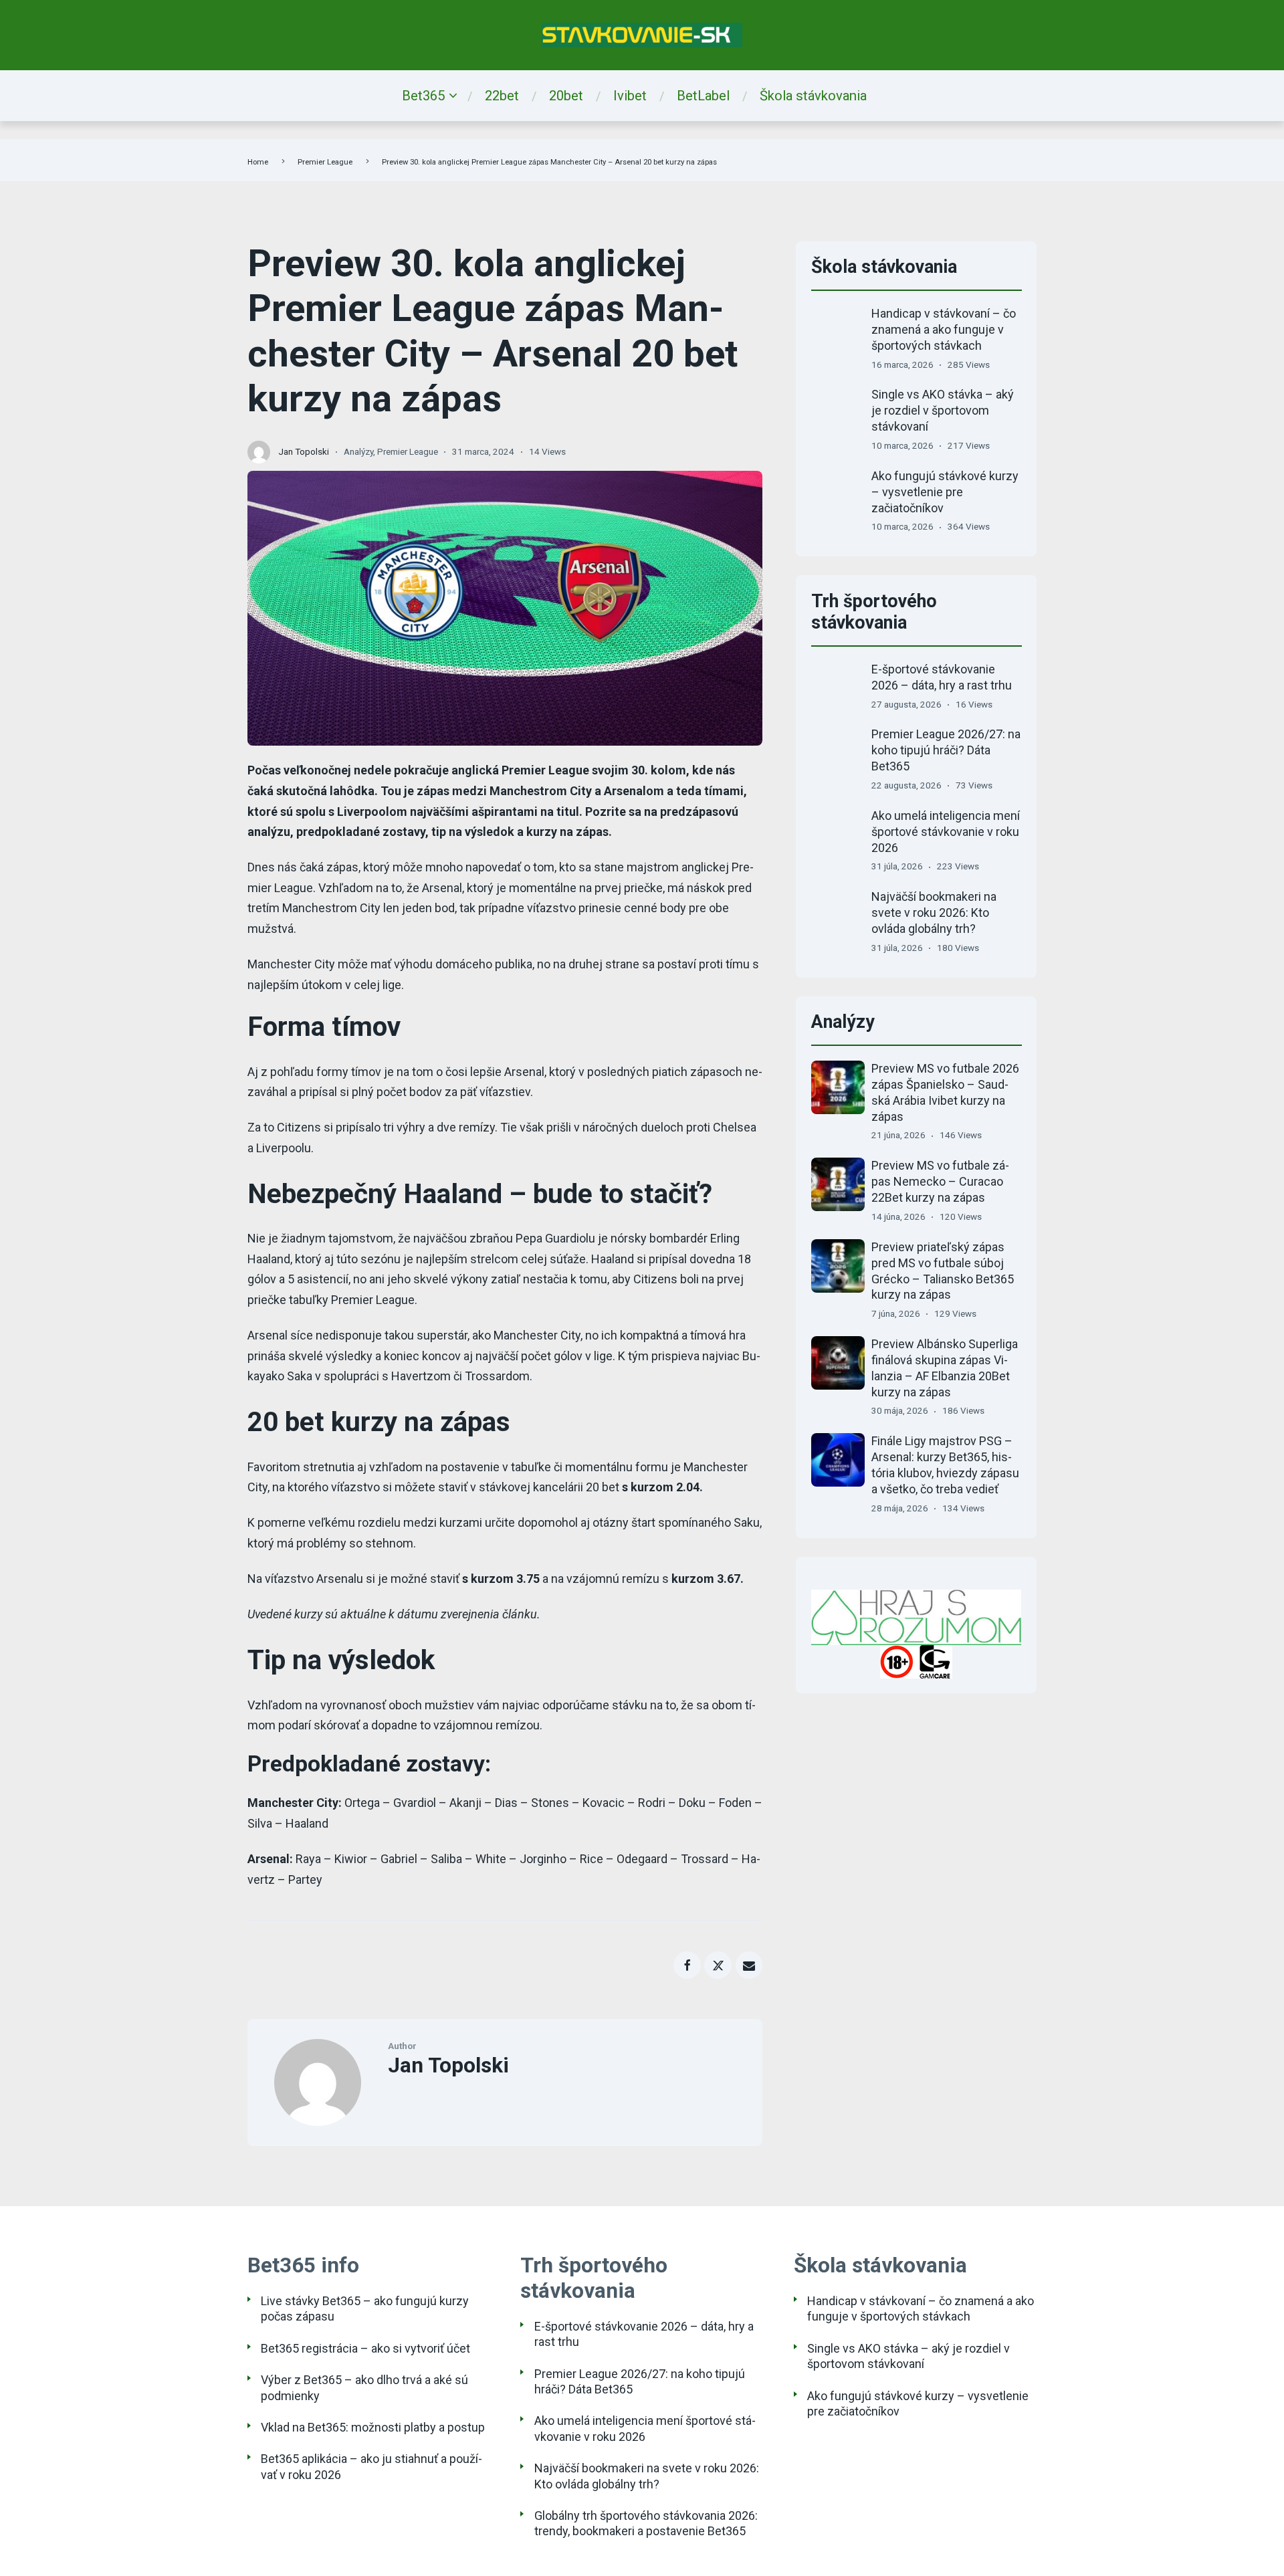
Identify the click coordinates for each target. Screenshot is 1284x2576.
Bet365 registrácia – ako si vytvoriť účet (365, 2348)
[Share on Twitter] (718, 1965)
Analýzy (358, 451)
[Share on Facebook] (687, 1965)
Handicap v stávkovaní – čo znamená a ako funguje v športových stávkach (944, 329)
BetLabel (703, 96)
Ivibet (630, 96)
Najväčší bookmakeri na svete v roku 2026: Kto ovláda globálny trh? (934, 913)
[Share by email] (749, 1965)
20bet (566, 96)
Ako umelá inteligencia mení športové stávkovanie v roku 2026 (946, 832)
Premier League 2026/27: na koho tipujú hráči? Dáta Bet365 (946, 750)
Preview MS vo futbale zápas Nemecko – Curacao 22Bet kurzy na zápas (940, 1181)
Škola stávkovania (813, 96)
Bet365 (423, 96)
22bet (502, 96)
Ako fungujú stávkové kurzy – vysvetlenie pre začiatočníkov (945, 492)
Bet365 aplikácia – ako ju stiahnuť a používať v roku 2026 (371, 2466)
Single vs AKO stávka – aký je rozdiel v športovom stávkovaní (943, 410)
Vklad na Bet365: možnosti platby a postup (373, 2427)
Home (258, 162)
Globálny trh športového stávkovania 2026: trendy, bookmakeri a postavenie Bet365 (646, 2523)
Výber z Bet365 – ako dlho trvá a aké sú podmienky (364, 2387)
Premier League (325, 162)
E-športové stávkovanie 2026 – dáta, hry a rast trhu (644, 2334)
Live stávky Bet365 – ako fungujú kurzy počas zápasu (365, 2309)
